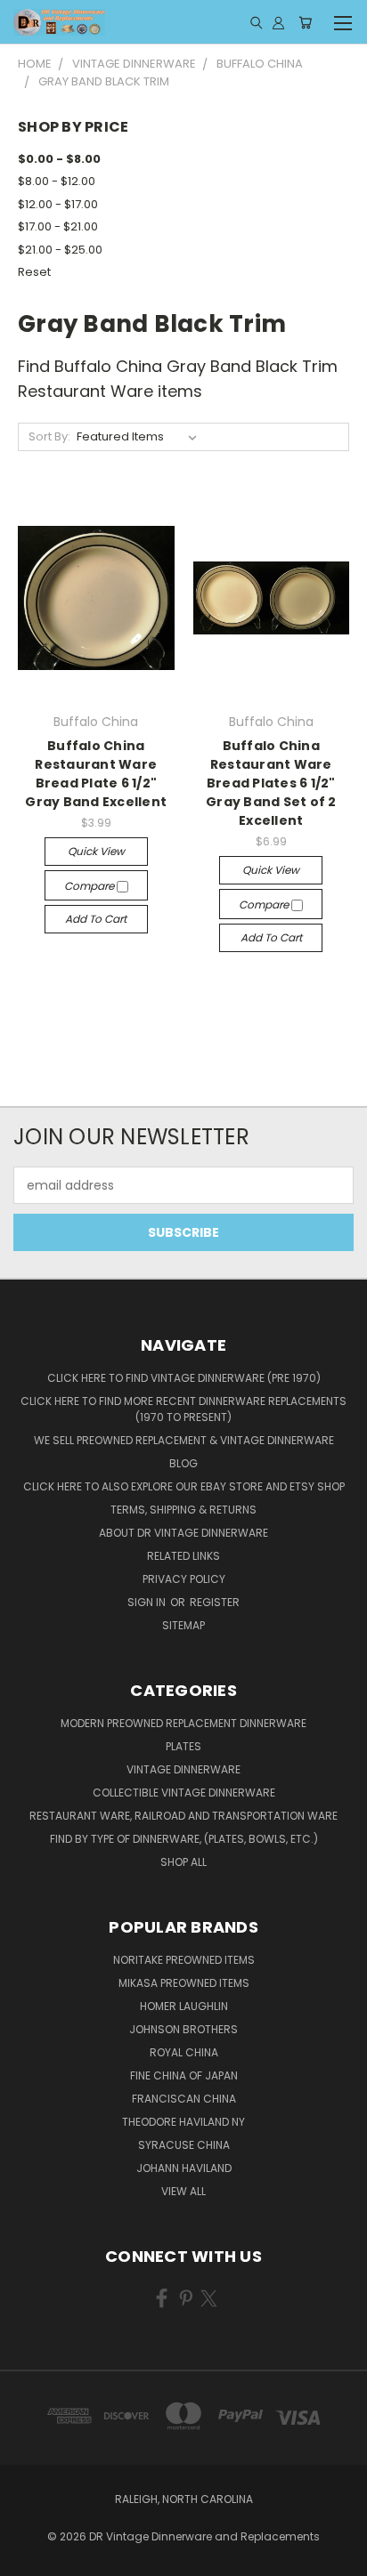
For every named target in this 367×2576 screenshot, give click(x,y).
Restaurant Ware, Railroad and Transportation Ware (183, 1816)
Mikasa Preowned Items (184, 1983)
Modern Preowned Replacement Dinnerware (183, 1723)
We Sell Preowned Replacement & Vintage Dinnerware (184, 1440)
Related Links (183, 1556)
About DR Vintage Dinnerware (183, 1533)
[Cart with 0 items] (305, 22)
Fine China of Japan (184, 2075)
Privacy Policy (184, 1579)
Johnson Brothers (183, 2029)
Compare (90, 886)
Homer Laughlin (184, 2006)
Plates (183, 1746)
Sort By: (49, 436)
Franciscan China (184, 2099)
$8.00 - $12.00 (57, 181)
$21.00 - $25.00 (60, 250)
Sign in (148, 1602)
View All (183, 2191)
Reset (34, 272)
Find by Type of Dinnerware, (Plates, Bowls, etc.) (184, 1839)
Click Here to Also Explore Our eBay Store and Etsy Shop (184, 1486)
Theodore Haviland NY (183, 2122)
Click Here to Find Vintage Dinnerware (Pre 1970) (184, 1378)
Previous (28, 2558)
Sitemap (183, 1625)
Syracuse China (184, 2145)
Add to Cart (96, 919)
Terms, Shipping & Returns (183, 1510)
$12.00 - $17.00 (58, 204)
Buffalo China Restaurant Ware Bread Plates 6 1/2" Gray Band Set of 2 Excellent (271, 783)
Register (215, 1602)
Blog (183, 1463)
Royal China (184, 2052)
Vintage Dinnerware (183, 1769)
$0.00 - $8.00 (59, 159)
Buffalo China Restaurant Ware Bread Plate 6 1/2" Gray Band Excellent (96, 774)
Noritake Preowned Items (184, 1960)
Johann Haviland (184, 2168)
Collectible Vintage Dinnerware (184, 1793)
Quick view (96, 851)
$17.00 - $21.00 (58, 226)
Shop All (183, 1862)
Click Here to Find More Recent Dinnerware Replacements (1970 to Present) (183, 1409)
